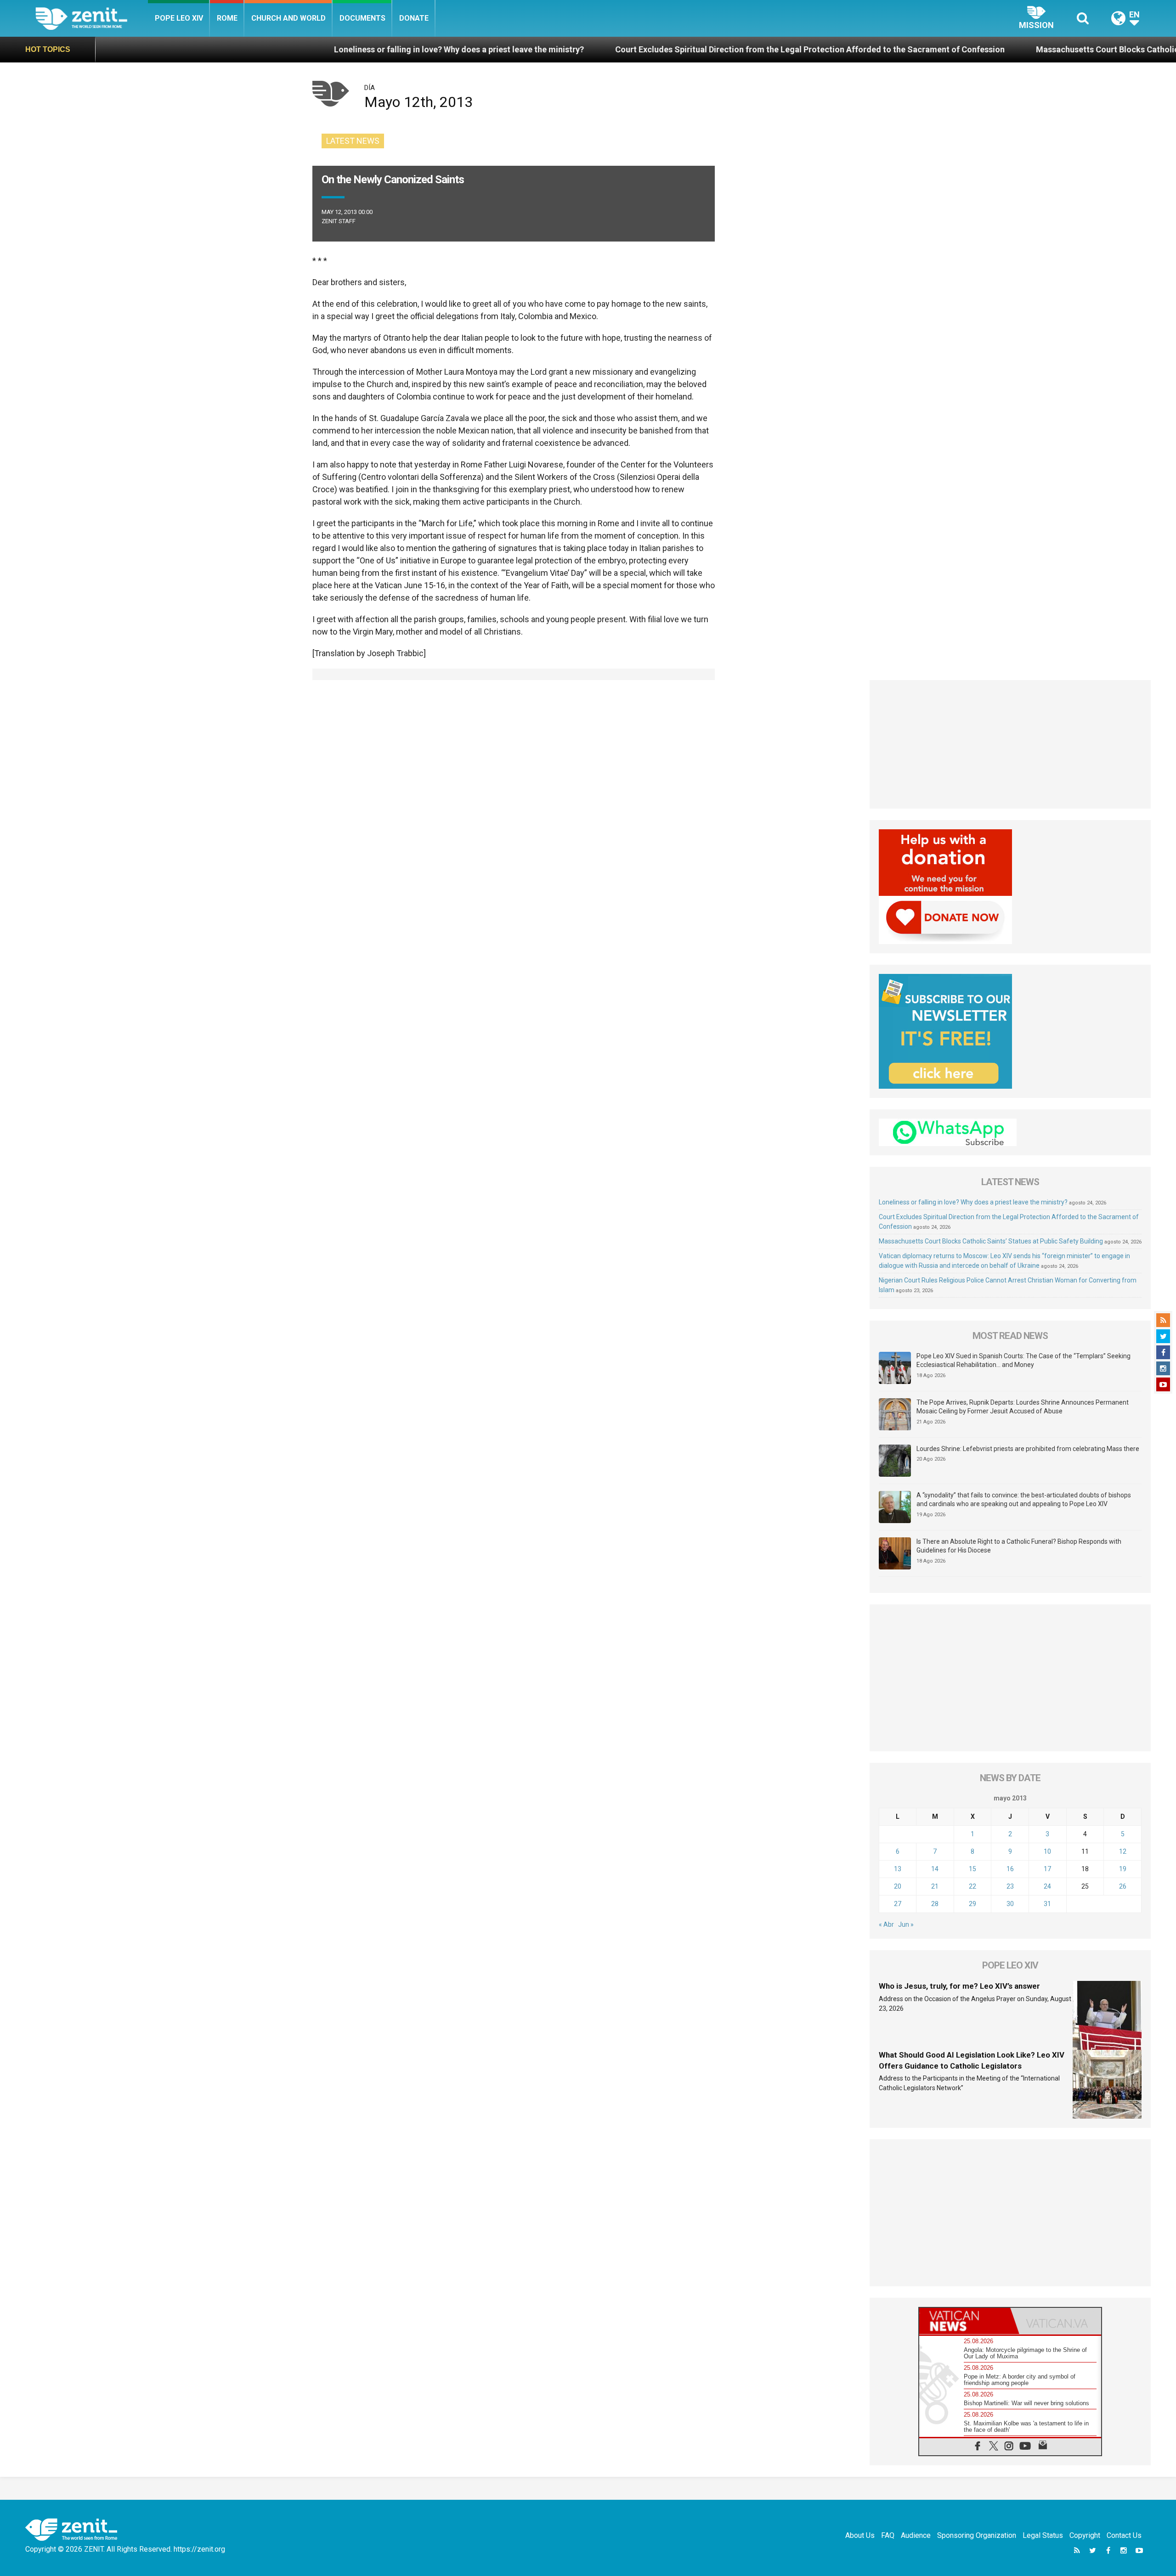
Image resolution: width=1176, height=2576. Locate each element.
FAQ (888, 2535)
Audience (916, 2535)
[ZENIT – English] (92, 18)
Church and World (288, 18)
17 (1047, 1869)
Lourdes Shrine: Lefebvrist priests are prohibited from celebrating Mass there (1028, 1449)
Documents (362, 18)
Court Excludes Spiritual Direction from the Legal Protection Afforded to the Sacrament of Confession (629, 49)
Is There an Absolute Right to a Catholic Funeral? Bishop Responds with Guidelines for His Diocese (1019, 1546)
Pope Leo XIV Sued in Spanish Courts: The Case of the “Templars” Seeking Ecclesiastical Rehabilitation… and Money (1023, 1361)
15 (972, 1869)
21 (935, 1886)
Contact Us (1124, 2535)
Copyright (1085, 2535)
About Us (860, 2535)
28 (935, 1904)
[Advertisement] (1010, 744)
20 (898, 1886)
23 (1010, 1886)
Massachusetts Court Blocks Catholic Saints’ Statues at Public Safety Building (1004, 49)
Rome (227, 18)
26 (1123, 1886)
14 (935, 1869)
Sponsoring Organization (977, 2535)
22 (972, 1886)
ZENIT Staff (339, 221)
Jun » (906, 1924)
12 (1123, 1851)
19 (1123, 1869)
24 (1047, 1886)
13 (898, 1869)
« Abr (886, 1924)
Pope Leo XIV (179, 18)
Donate (414, 18)
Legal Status (1043, 2535)
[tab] (965, 2321)
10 (1047, 1851)
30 (1010, 1904)
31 (1047, 1904)
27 (898, 1904)
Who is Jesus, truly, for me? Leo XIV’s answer (959, 1986)
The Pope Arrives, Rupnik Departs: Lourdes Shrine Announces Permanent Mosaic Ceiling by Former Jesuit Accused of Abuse (1023, 1407)
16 (1010, 1869)
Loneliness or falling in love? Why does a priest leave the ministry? (278, 49)
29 (972, 1904)
